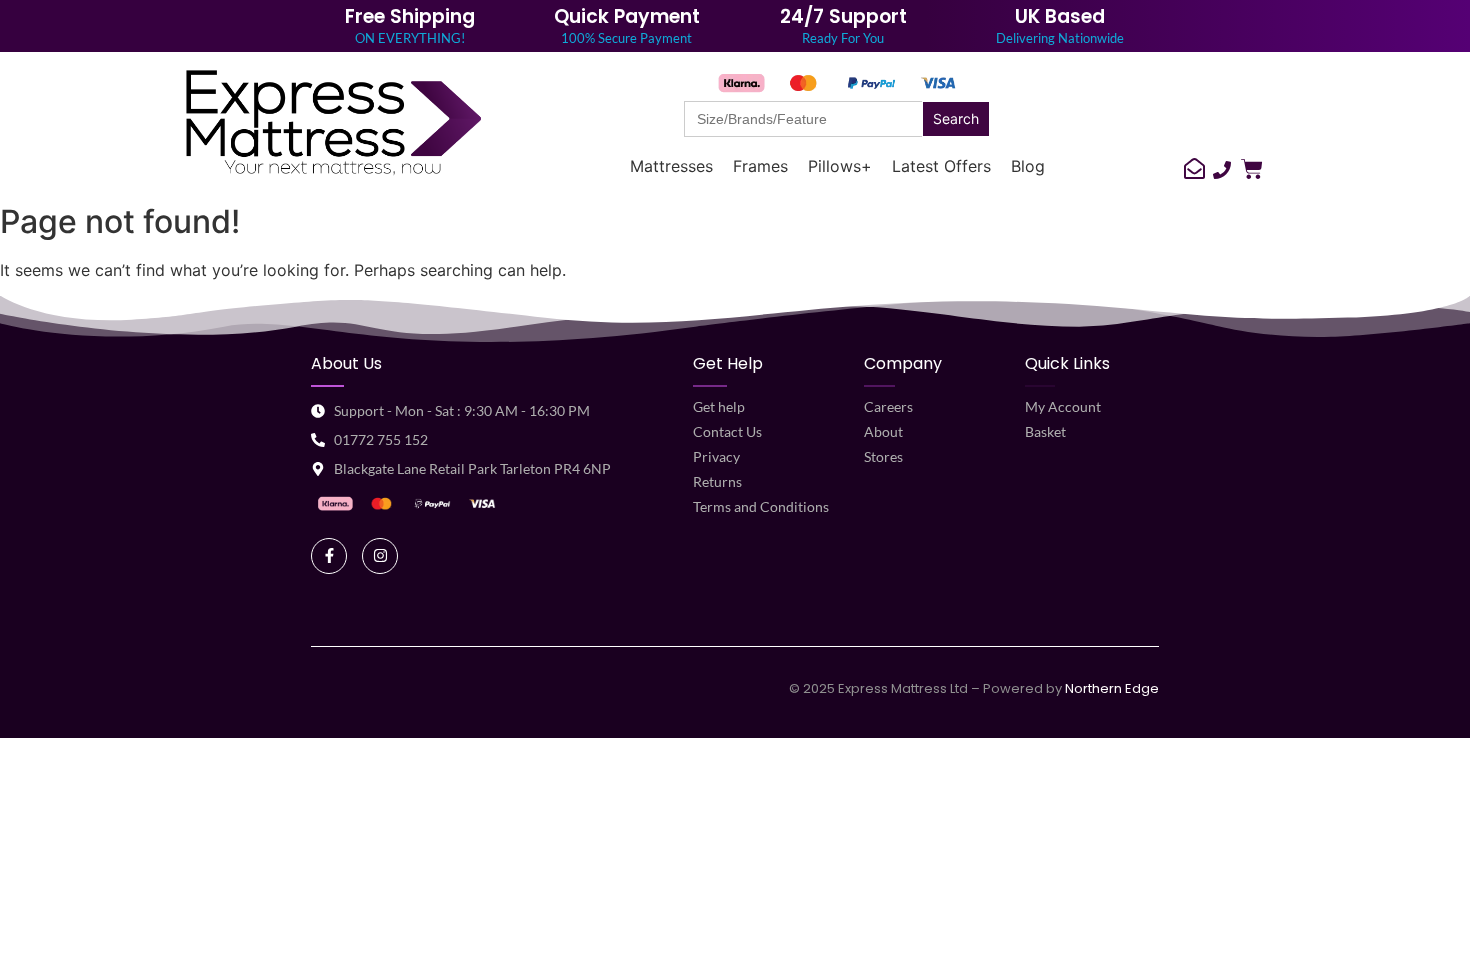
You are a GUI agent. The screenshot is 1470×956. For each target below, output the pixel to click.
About (883, 431)
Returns (717, 481)
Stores (883, 456)
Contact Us (727, 431)
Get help (719, 406)
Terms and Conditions (761, 506)
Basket (1045, 431)
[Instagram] (380, 556)
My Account (1063, 406)
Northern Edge (1112, 688)
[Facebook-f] (329, 556)
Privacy (716, 456)
